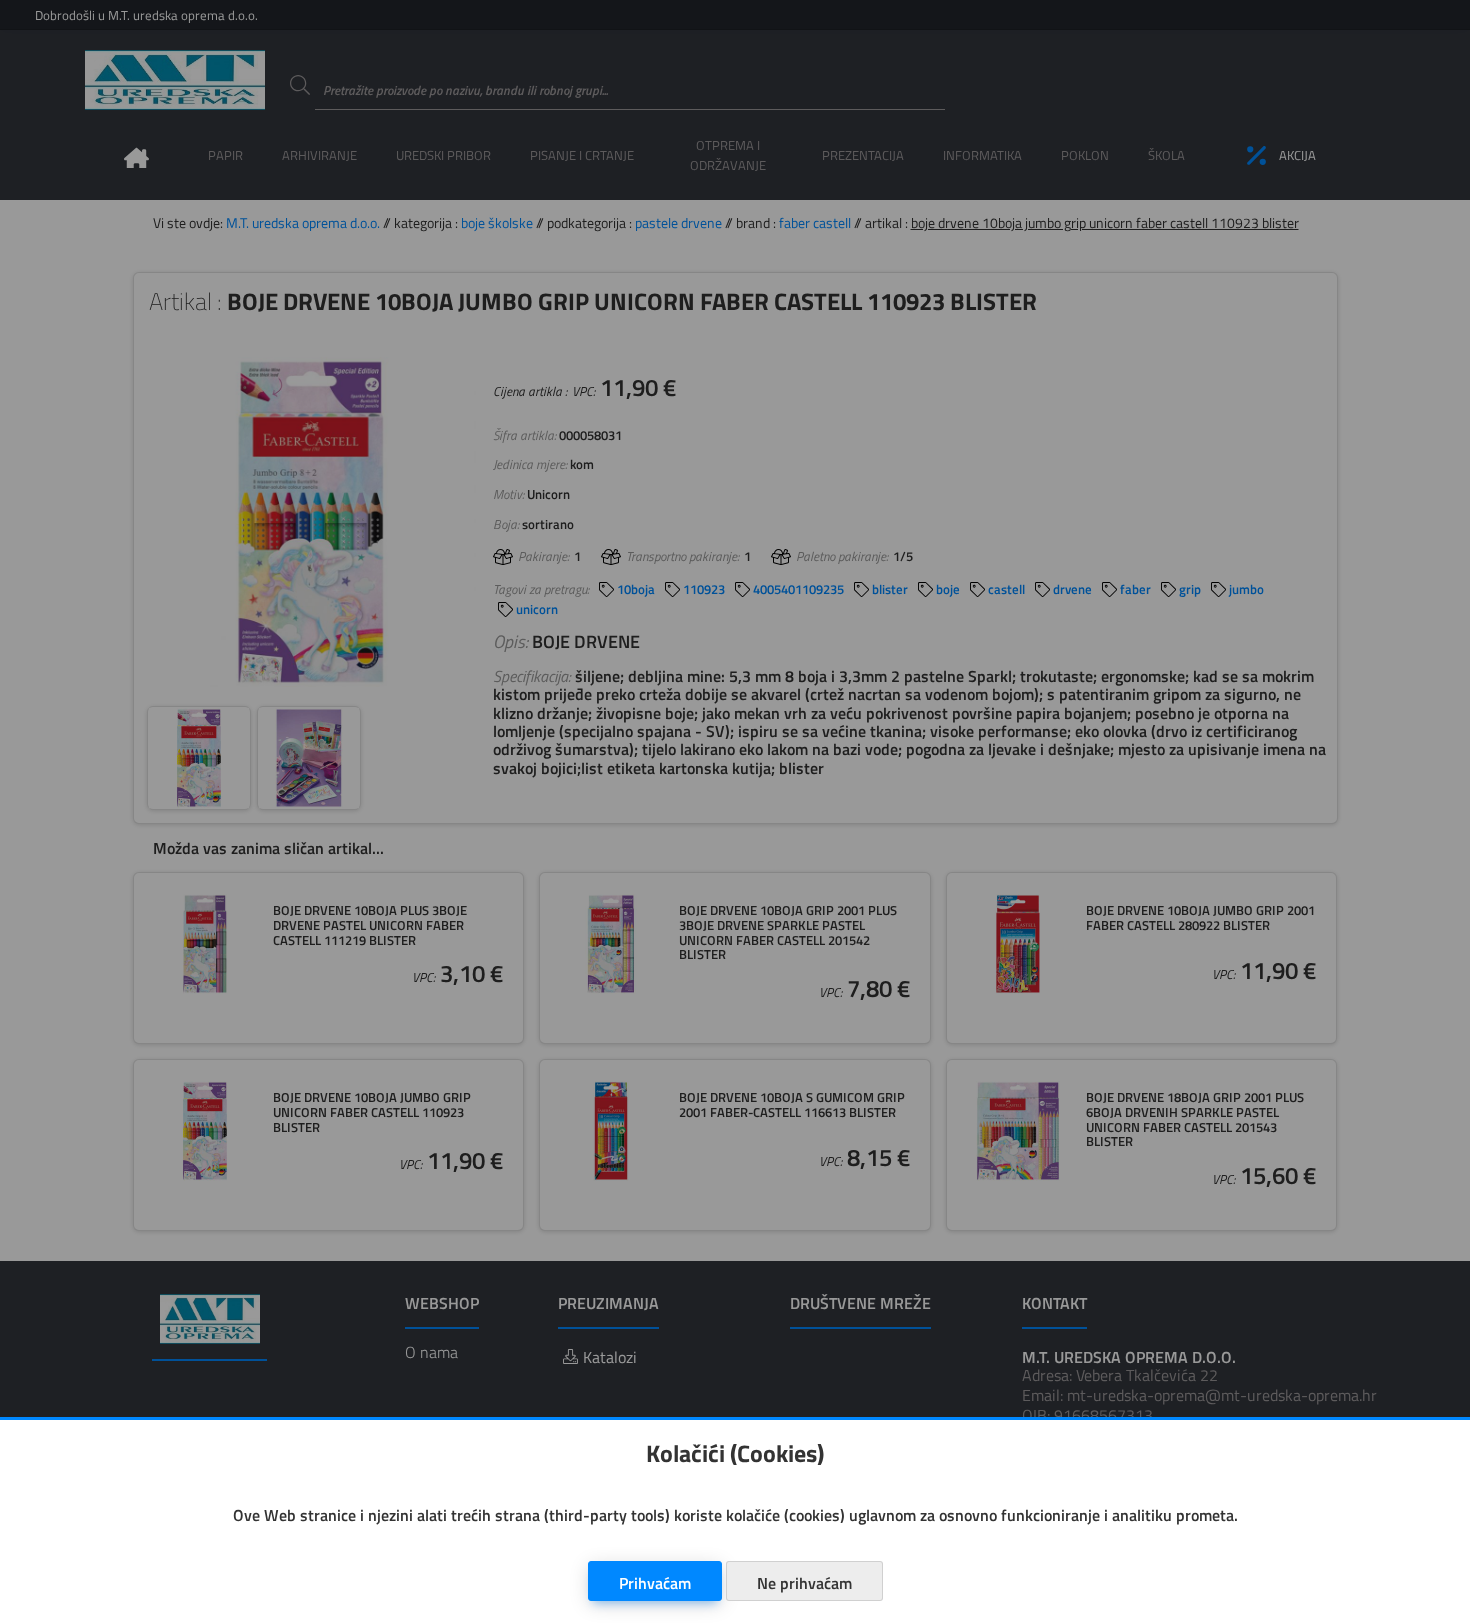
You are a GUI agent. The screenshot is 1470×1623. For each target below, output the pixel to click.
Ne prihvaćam (804, 1583)
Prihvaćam (655, 1583)
